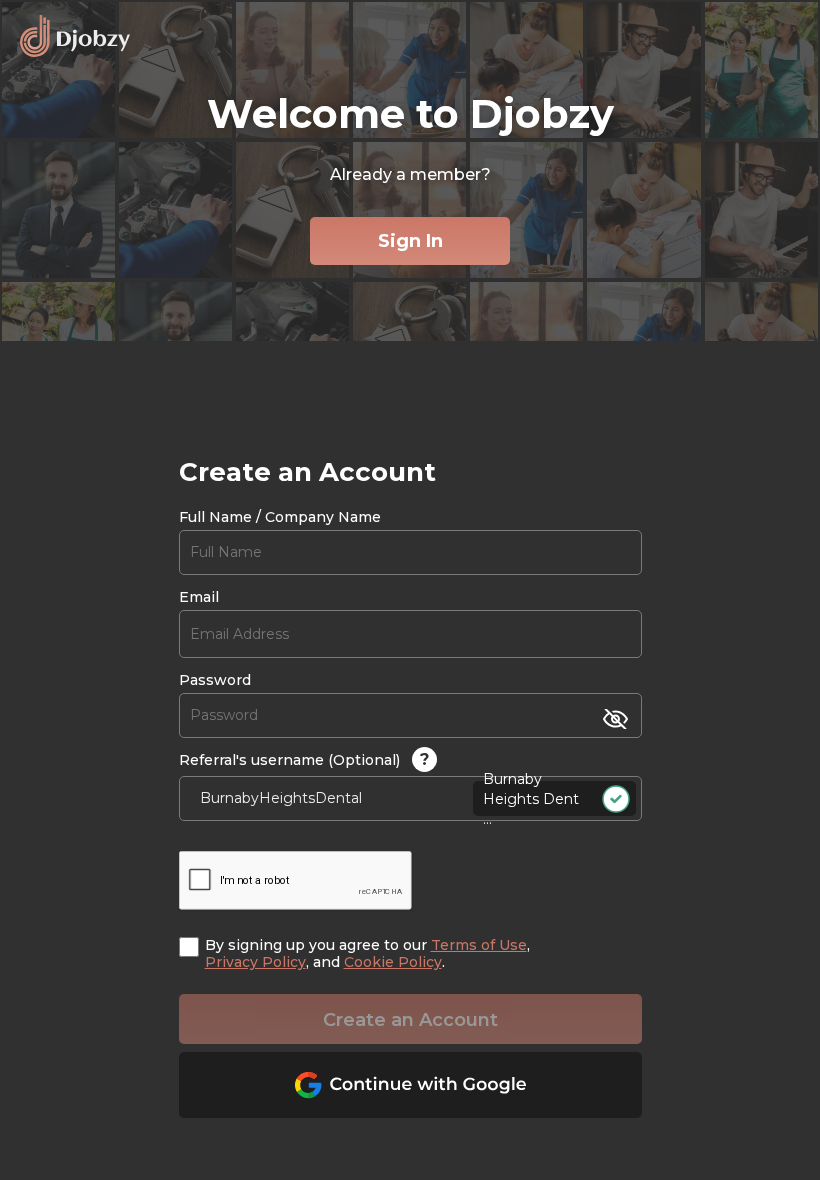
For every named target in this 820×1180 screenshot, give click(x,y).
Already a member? (410, 174)
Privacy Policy (255, 962)
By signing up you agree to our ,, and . (367, 954)
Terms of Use (479, 945)
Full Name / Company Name (280, 517)
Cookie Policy (393, 962)
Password (215, 680)
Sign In (410, 241)
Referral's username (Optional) (304, 759)
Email (199, 597)
